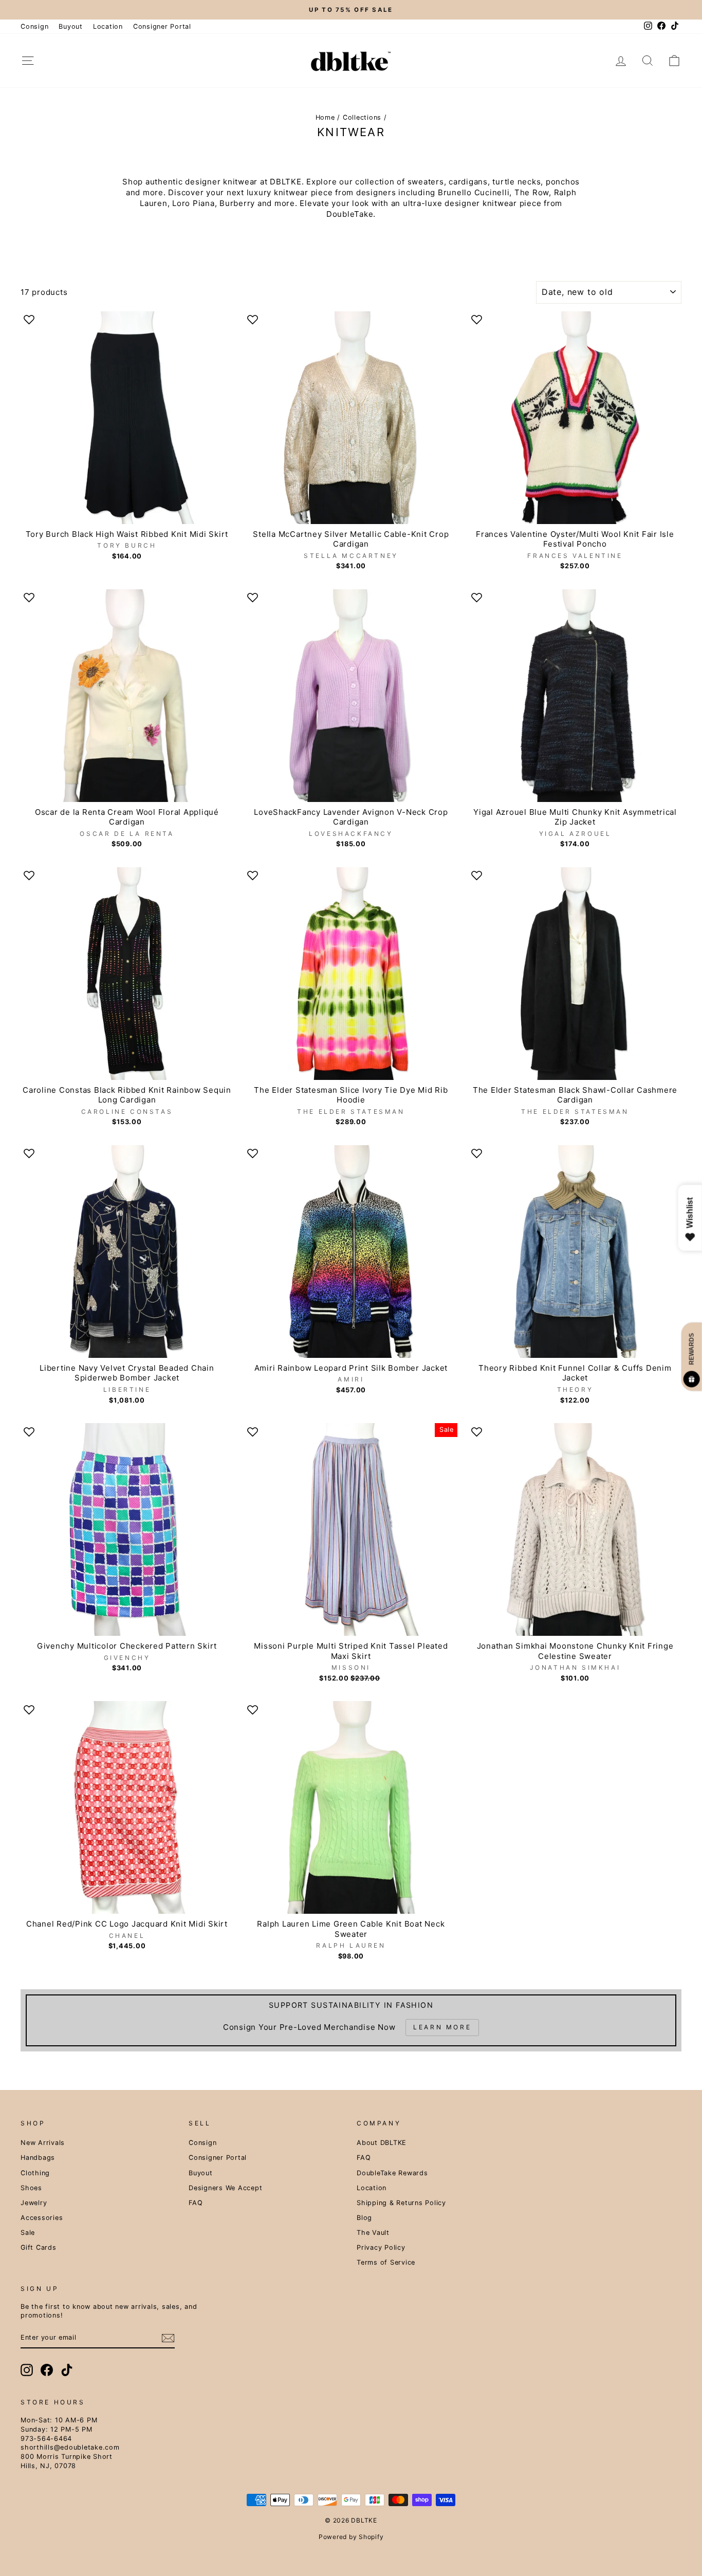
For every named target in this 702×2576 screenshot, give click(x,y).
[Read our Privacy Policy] (467, 1371)
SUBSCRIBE (351, 1400)
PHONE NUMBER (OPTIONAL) (272, 1303)
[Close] (477, 1166)
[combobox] (251, 1326)
